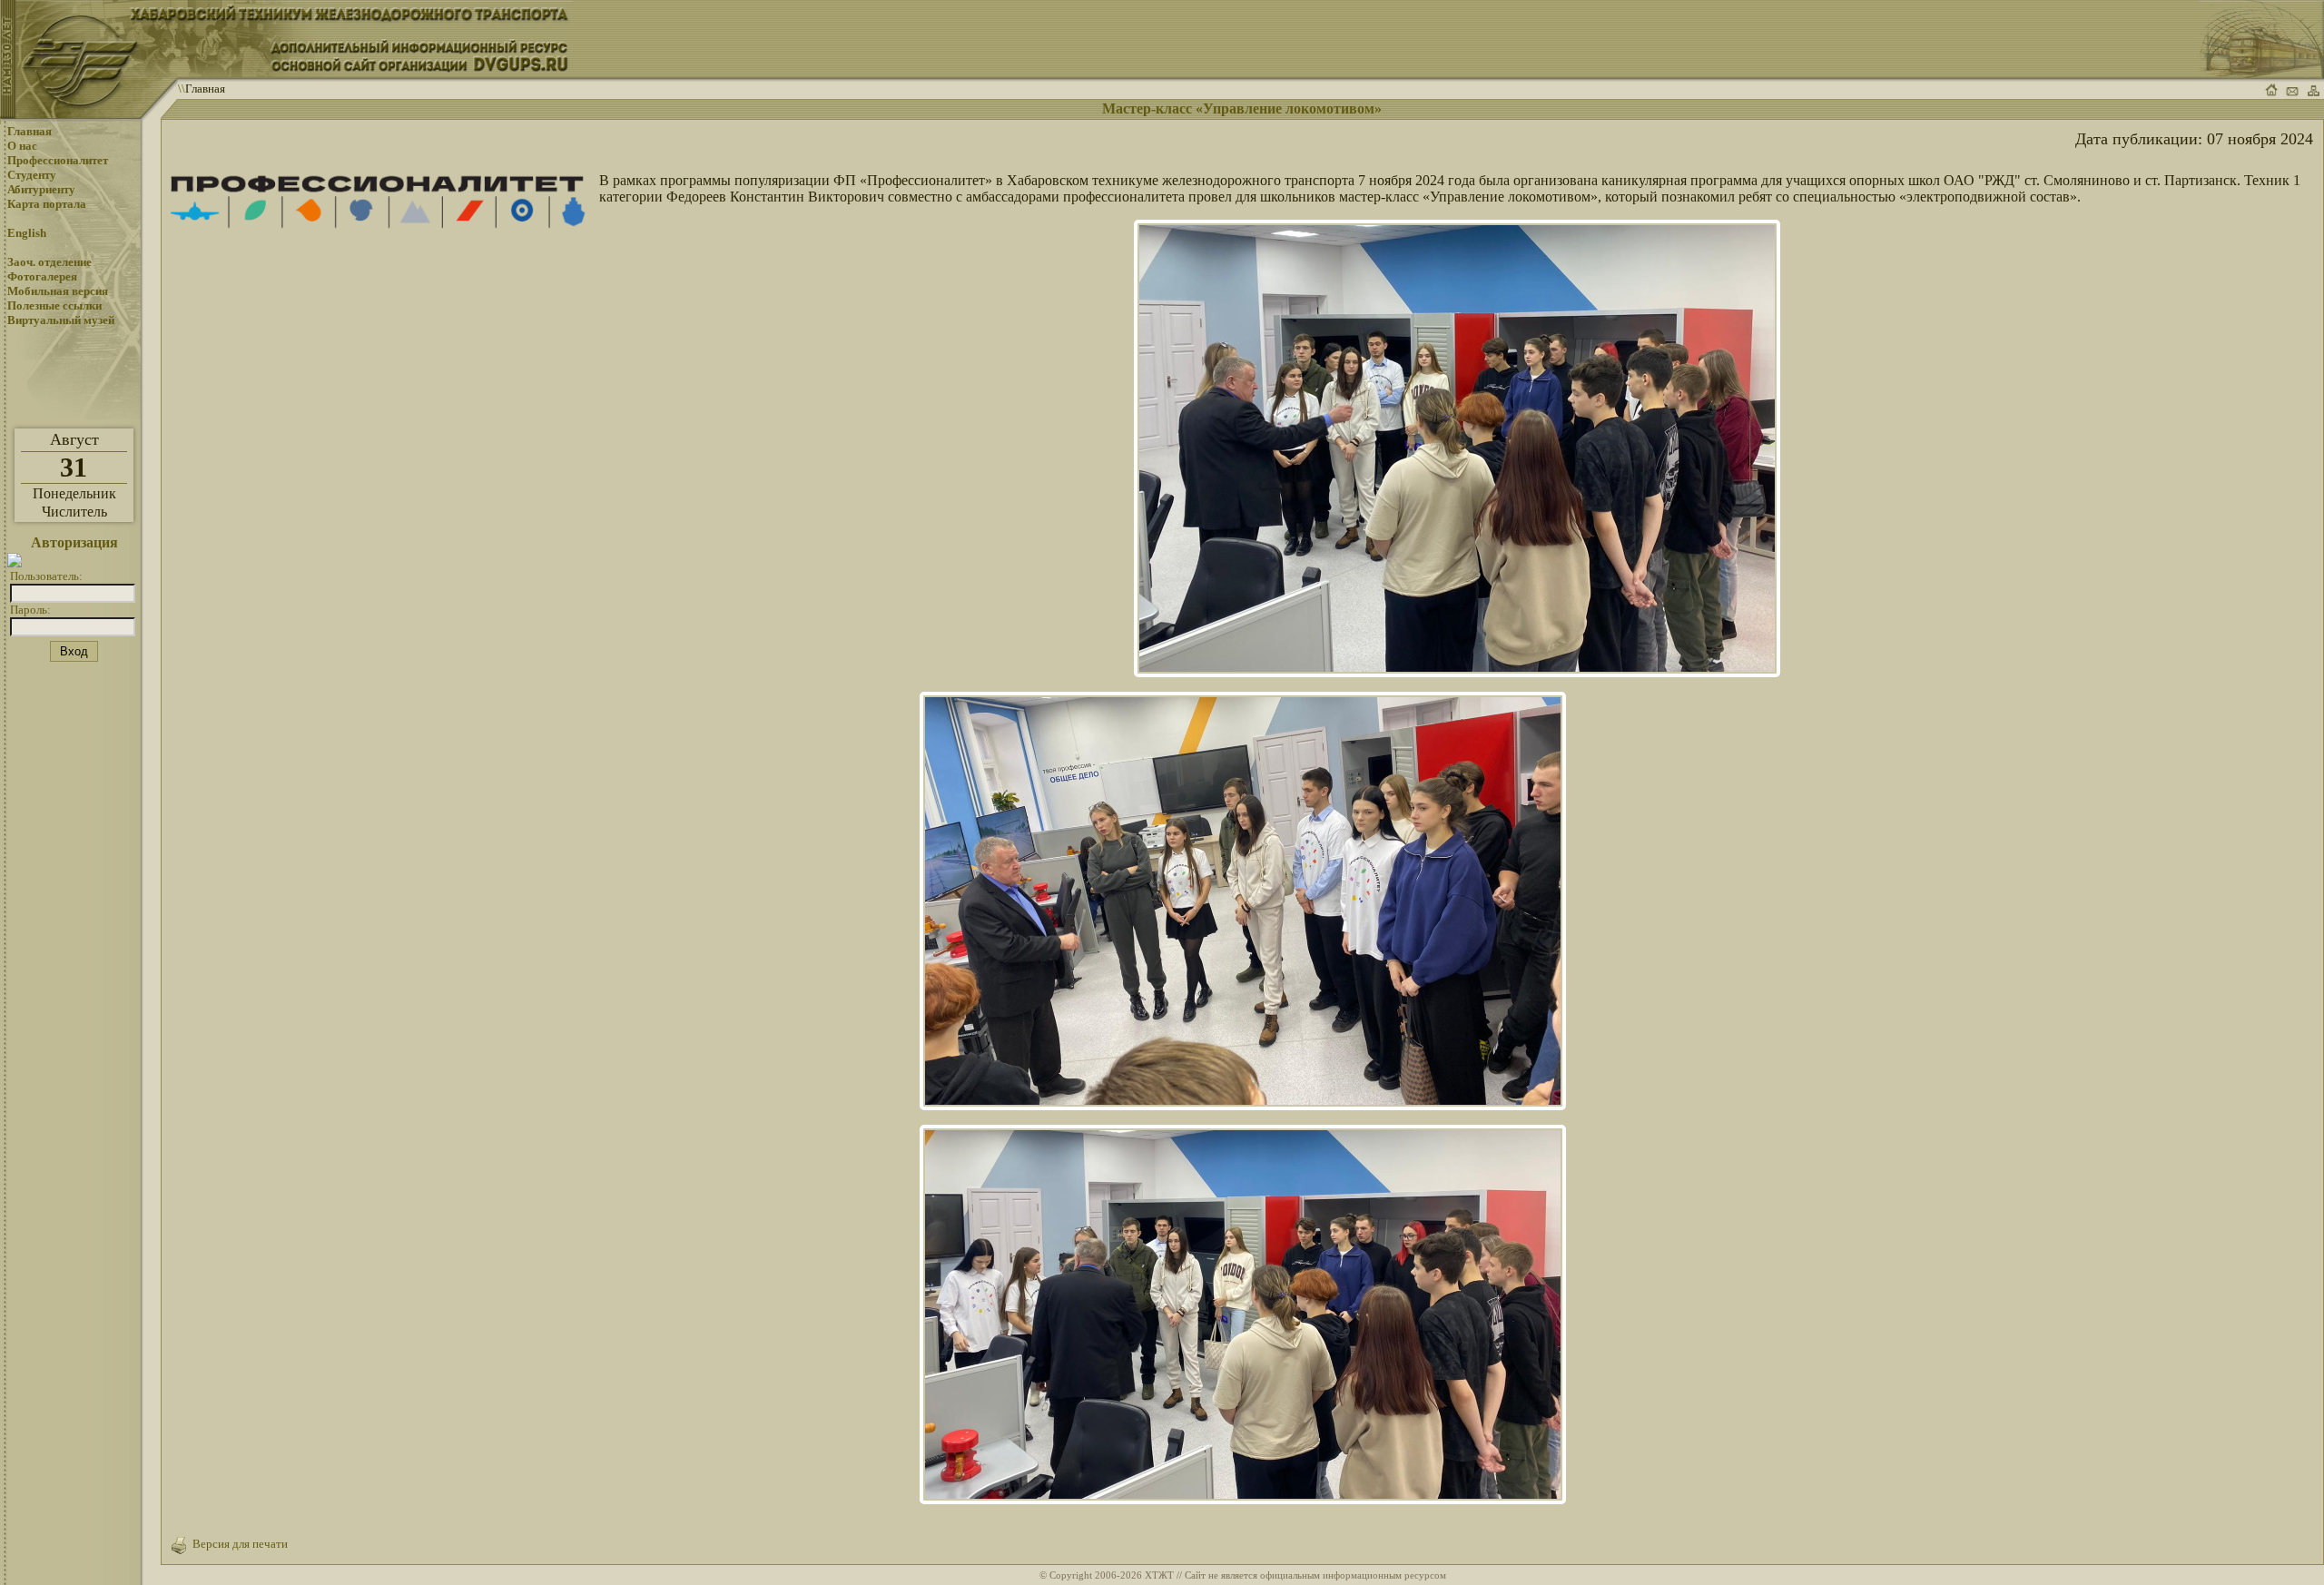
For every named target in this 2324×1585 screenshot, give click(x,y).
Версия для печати (237, 1544)
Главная (205, 89)
